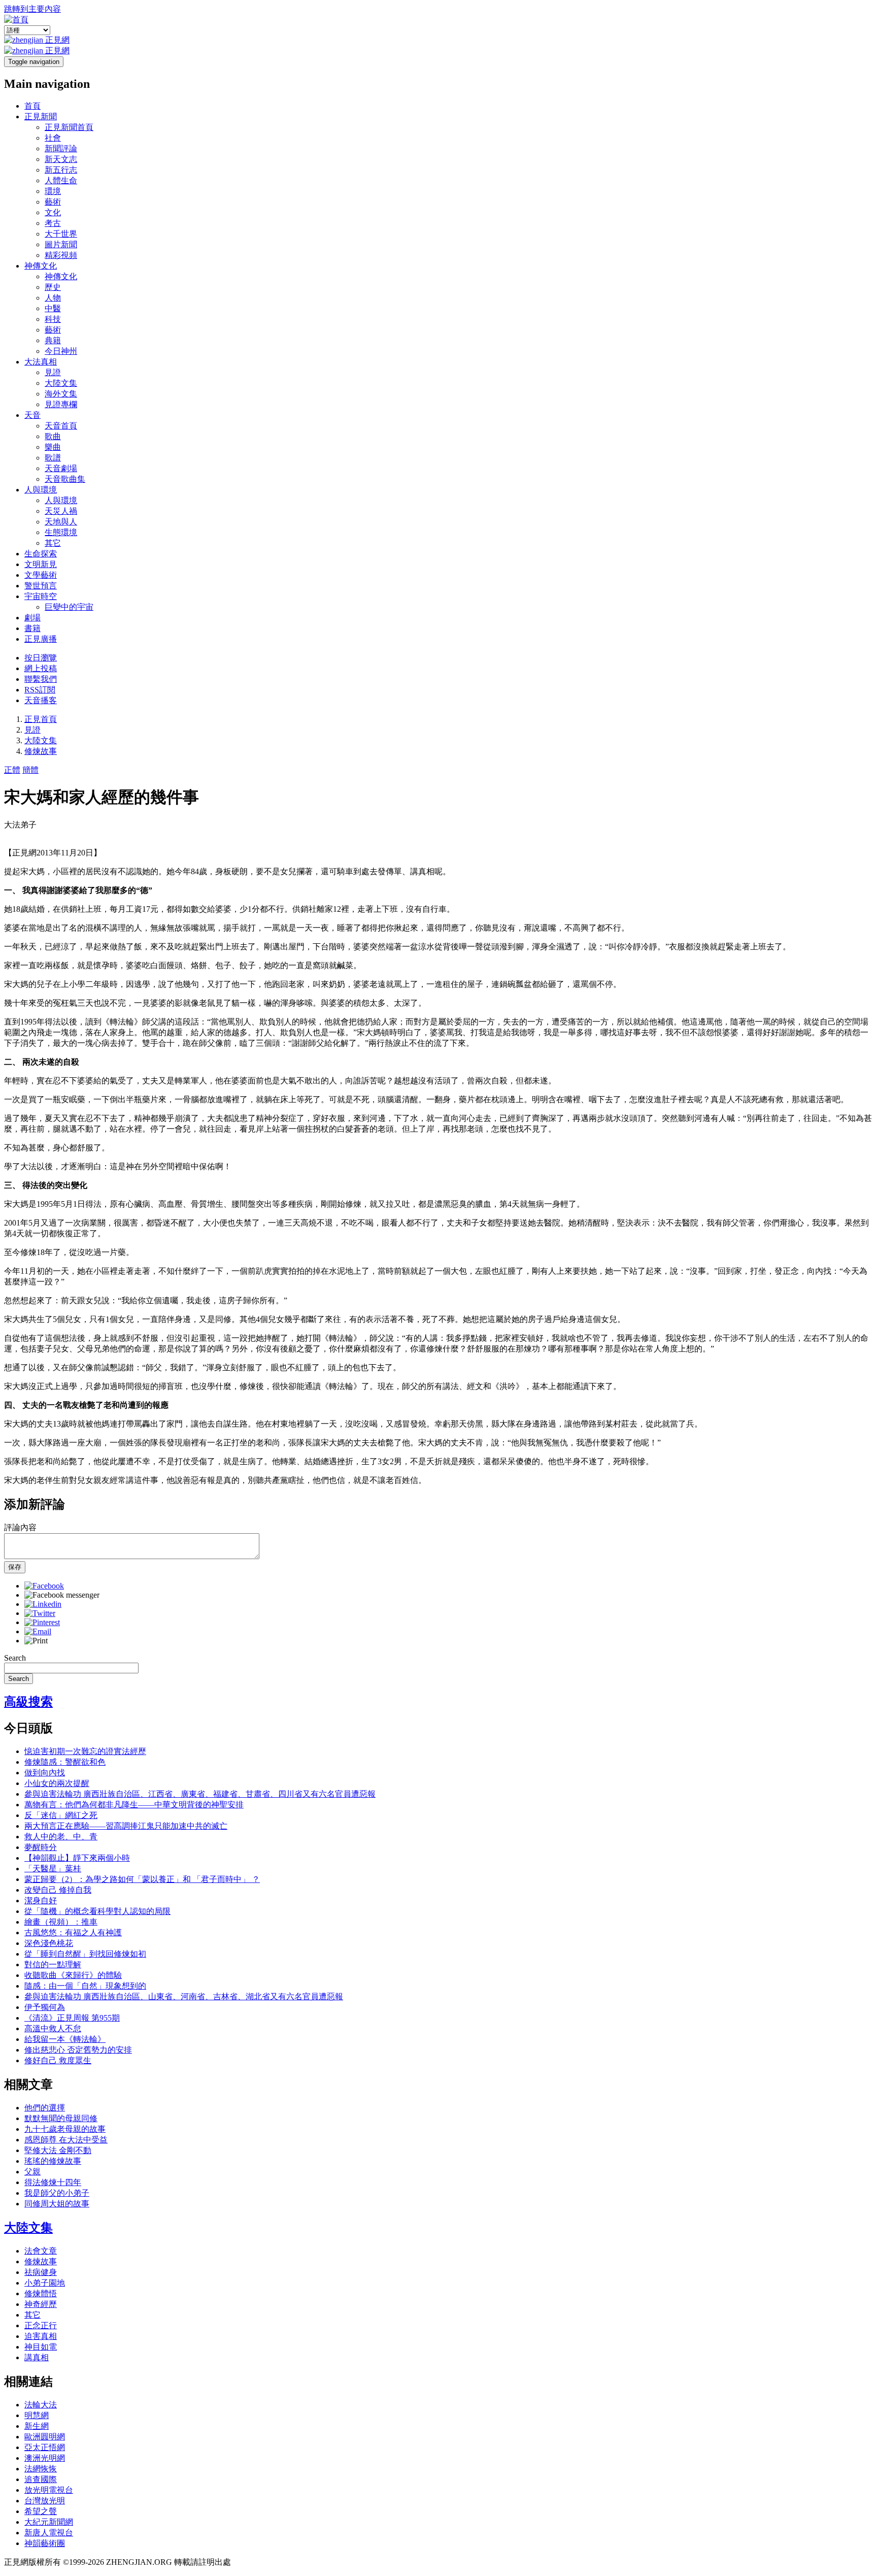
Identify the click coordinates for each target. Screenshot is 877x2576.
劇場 (32, 618)
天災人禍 (61, 511)
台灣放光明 (45, 2501)
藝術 (53, 202)
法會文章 (41, 2251)
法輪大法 (41, 2405)
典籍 (53, 340)
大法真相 (41, 362)
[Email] (38, 1631)
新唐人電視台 (49, 2533)
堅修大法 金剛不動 (58, 2150)
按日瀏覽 (41, 658)
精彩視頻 (61, 255)
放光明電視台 (49, 2490)
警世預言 (41, 586)
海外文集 (61, 394)
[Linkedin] (43, 1604)
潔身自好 (41, 1901)
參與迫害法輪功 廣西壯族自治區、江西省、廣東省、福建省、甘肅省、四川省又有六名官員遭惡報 (200, 1794)
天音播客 (41, 700)
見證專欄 (61, 404)
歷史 (53, 287)
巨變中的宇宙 (69, 607)
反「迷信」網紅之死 (61, 1815)
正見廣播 (41, 639)
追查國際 (41, 2479)
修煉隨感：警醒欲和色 (65, 1762)
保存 (15, 1567)
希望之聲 (41, 2511)
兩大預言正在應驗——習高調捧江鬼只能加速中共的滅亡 (126, 1826)
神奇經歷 (41, 2304)
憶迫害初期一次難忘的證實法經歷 (85, 1751)
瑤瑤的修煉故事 (53, 2161)
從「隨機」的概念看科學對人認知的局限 (97, 1911)
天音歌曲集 (65, 479)
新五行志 (61, 170)
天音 (32, 415)
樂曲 (53, 447)
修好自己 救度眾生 (58, 2060)
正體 (12, 770)
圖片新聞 (61, 244)
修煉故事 (41, 751)
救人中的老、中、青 (61, 1837)
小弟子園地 (45, 2283)
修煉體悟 (41, 2293)
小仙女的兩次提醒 (57, 1783)
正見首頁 (41, 719)
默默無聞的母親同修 (61, 2118)
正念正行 (41, 2325)
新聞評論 (61, 148)
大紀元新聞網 (49, 2522)
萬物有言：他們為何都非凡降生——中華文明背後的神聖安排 (134, 1805)
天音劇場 (61, 468)
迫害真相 (41, 2336)
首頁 (32, 106)
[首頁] (16, 20)
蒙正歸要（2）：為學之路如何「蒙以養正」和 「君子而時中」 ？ (142, 1879)
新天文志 (61, 159)
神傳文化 (41, 266)
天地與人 (61, 522)
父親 (32, 2172)
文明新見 (41, 564)
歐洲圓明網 (45, 2437)
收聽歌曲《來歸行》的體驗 (73, 1975)
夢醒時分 (41, 1847)
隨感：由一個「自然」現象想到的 (85, 1986)
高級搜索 (28, 1702)
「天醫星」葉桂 (53, 1869)
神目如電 (41, 2347)
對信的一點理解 (53, 1964)
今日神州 (61, 351)
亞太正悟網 (45, 2447)
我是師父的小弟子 (57, 2193)
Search (15, 1658)
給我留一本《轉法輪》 (65, 2039)
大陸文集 (61, 383)
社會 (53, 138)
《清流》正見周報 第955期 (72, 2018)
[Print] (36, 1641)
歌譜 (53, 458)
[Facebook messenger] (62, 1595)
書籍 (32, 628)
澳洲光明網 (45, 2458)
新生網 (37, 2426)
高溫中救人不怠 (53, 2028)
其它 (53, 543)
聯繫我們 (41, 679)
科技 (53, 319)
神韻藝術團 (45, 2543)
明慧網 (37, 2415)
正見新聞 (41, 117)
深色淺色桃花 (49, 1943)
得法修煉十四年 (53, 2182)
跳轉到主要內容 (32, 9)
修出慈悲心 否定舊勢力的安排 (78, 2050)
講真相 (37, 2357)
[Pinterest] (42, 1622)
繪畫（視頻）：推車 (61, 1922)
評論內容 (20, 1527)
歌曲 (53, 436)
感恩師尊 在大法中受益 (66, 2140)
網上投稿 (41, 668)
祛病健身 (41, 2272)
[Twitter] (40, 1613)
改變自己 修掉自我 (58, 1890)
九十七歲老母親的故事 (65, 2129)
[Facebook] (44, 1586)
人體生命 (61, 180)
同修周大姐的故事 (57, 2204)
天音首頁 (61, 426)
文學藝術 (41, 575)
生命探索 (41, 554)
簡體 (30, 770)
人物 (53, 298)
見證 (53, 372)
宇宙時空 (41, 596)
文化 (53, 212)
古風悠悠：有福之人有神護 (73, 1933)
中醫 (53, 308)
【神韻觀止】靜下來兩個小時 (77, 1858)
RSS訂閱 (40, 690)
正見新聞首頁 (69, 127)
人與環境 (41, 490)
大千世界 (61, 234)
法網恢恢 (41, 2469)
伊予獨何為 (45, 2007)
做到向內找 (45, 1773)
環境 (53, 191)
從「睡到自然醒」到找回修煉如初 (85, 1954)
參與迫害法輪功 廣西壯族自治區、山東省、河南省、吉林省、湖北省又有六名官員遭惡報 (184, 1996)
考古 (53, 223)
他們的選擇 (45, 2108)
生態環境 (61, 532)
